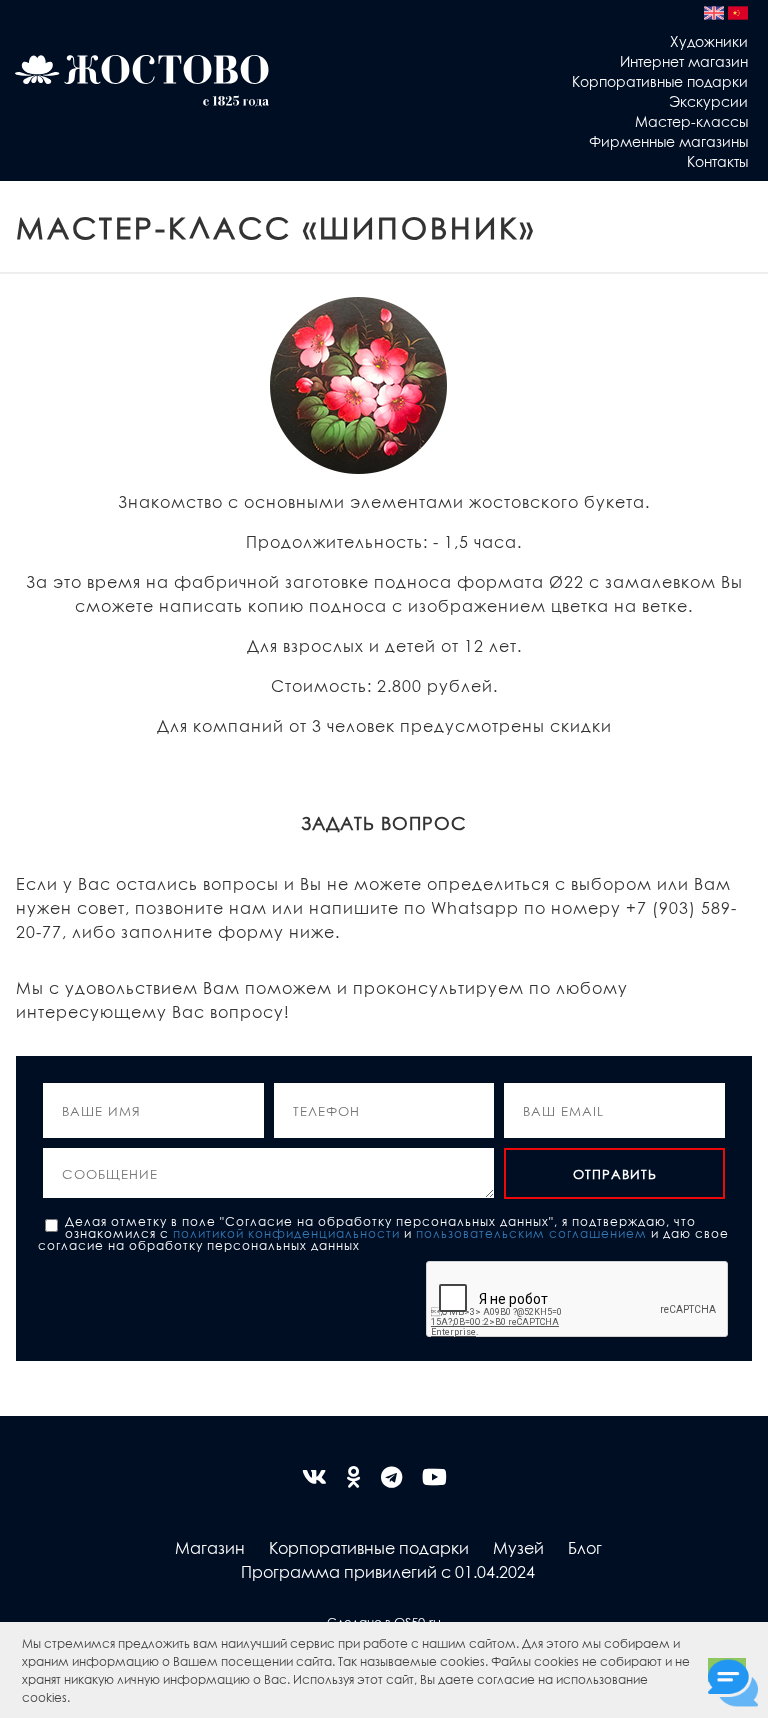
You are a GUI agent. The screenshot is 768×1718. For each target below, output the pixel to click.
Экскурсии (708, 101)
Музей (518, 1547)
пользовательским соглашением (531, 1233)
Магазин (210, 1547)
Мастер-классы (691, 121)
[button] (75, 1699)
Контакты (717, 161)
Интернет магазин (684, 61)
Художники (709, 41)
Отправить (615, 1173)
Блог (585, 1547)
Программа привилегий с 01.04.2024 (388, 1571)
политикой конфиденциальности (286, 1233)
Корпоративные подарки (660, 81)
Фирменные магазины (668, 141)
